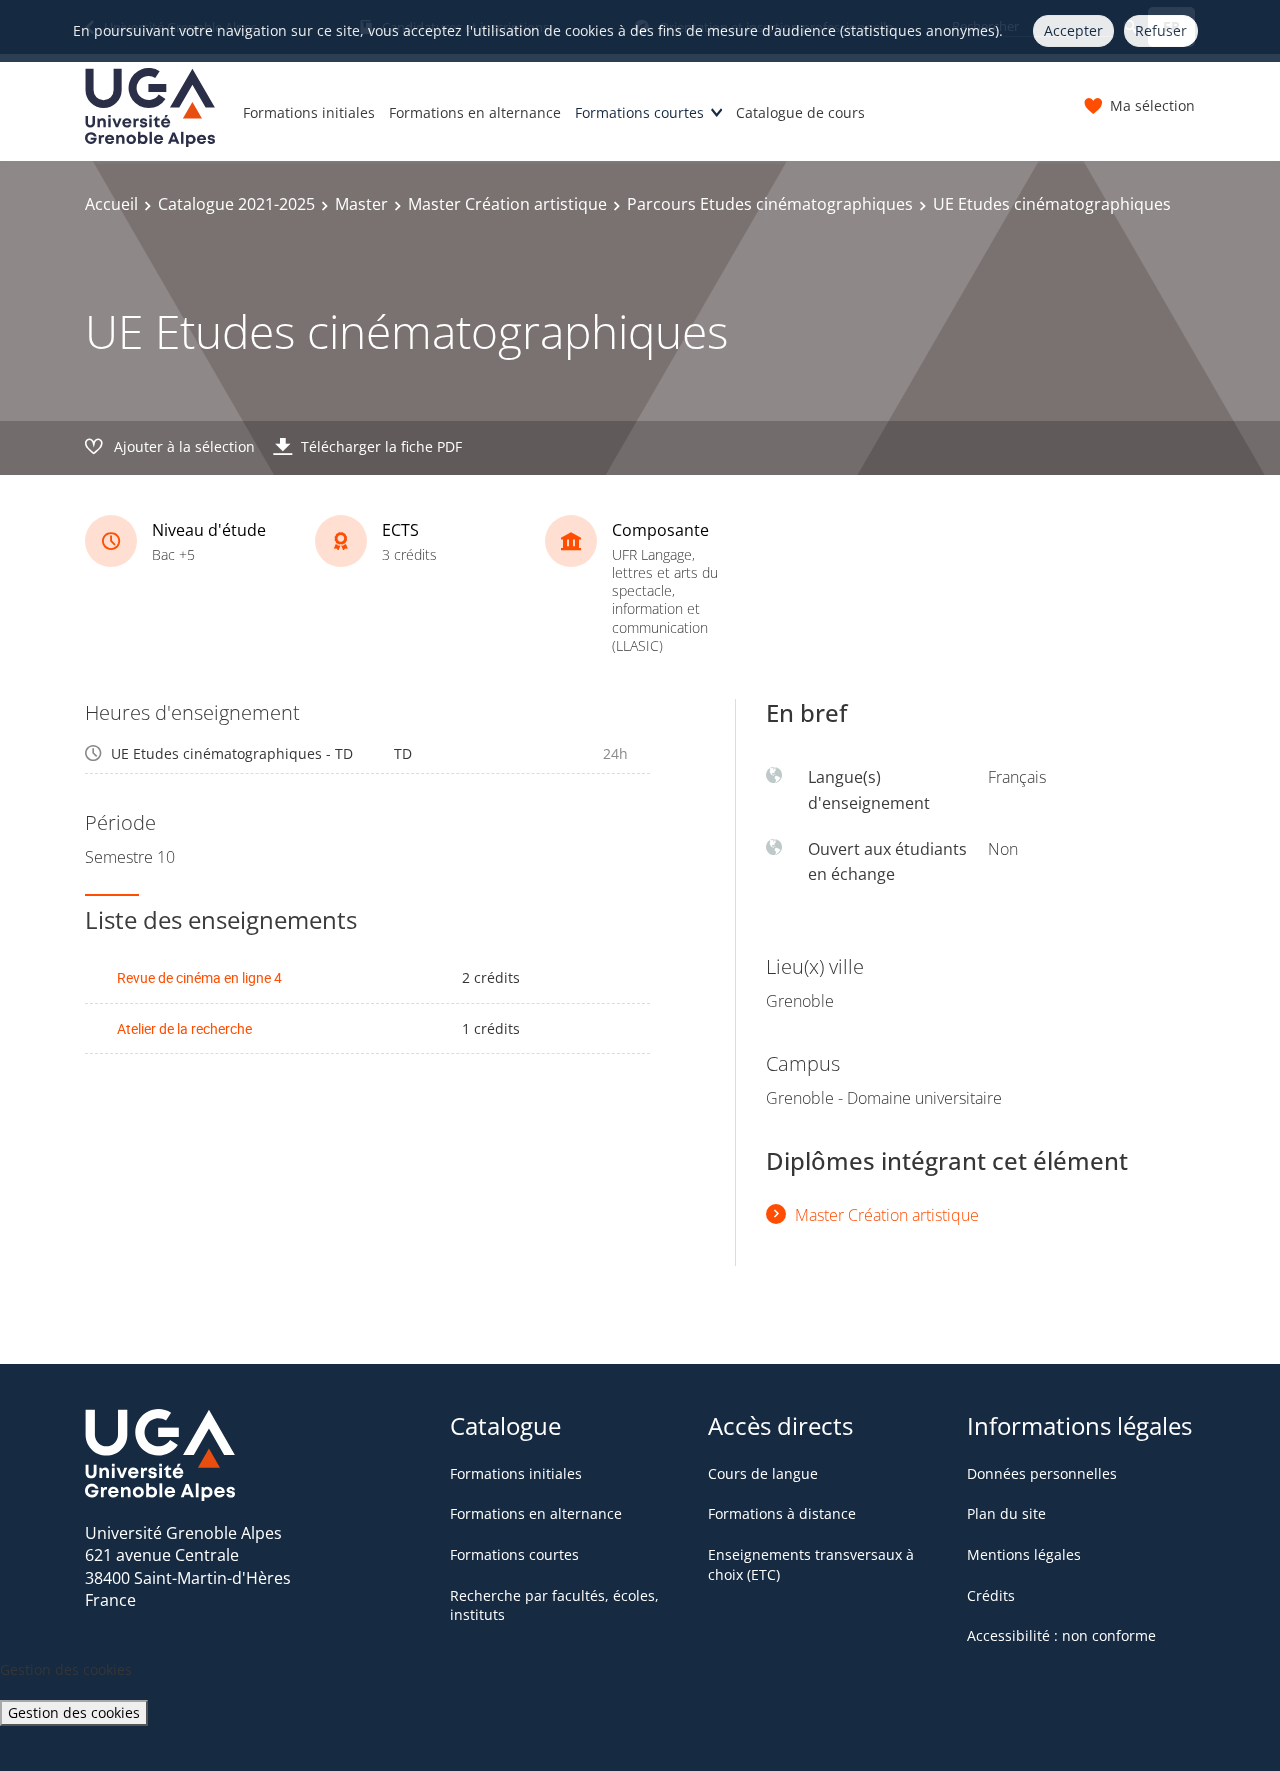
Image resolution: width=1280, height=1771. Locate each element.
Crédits (991, 1595)
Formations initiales (309, 112)
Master (361, 204)
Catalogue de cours (800, 112)
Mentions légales (1024, 1554)
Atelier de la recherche (184, 1028)
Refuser (1161, 30)
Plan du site (1006, 1513)
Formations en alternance (475, 112)
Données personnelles (1042, 1473)
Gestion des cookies (74, 1712)
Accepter (1073, 30)
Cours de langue (763, 1473)
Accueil (111, 204)
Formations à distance (782, 1513)
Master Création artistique (507, 204)
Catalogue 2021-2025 (236, 204)
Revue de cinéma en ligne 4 (199, 977)
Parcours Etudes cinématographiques (770, 204)
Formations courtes (639, 112)
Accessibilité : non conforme (1061, 1635)
